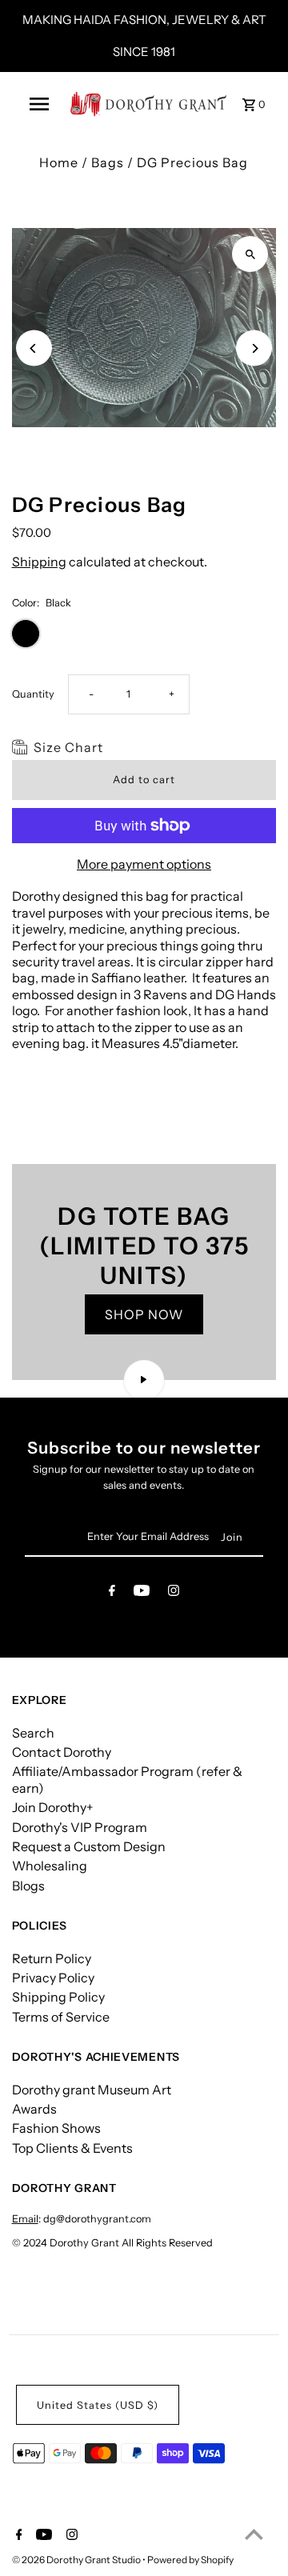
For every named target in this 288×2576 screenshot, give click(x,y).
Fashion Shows (56, 2128)
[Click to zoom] (250, 254)
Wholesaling (50, 1866)
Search (33, 1733)
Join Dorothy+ (53, 1807)
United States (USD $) (98, 2405)
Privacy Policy (53, 1978)
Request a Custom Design (89, 1846)
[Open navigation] (39, 104)
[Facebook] (112, 1593)
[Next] (254, 348)
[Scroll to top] (254, 2534)
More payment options (144, 864)
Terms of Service (61, 2017)
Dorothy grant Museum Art (92, 2090)
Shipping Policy (58, 1997)
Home (59, 162)
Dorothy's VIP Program (80, 1827)
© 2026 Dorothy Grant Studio (77, 2560)
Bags (108, 162)
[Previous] (34, 348)
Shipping (39, 562)
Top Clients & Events (72, 2148)
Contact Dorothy (62, 1752)
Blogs (28, 1886)
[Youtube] (142, 1593)
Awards (34, 2109)
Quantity (33, 694)
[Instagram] (174, 1593)
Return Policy (52, 1958)
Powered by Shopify (190, 2560)
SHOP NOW (144, 1314)
